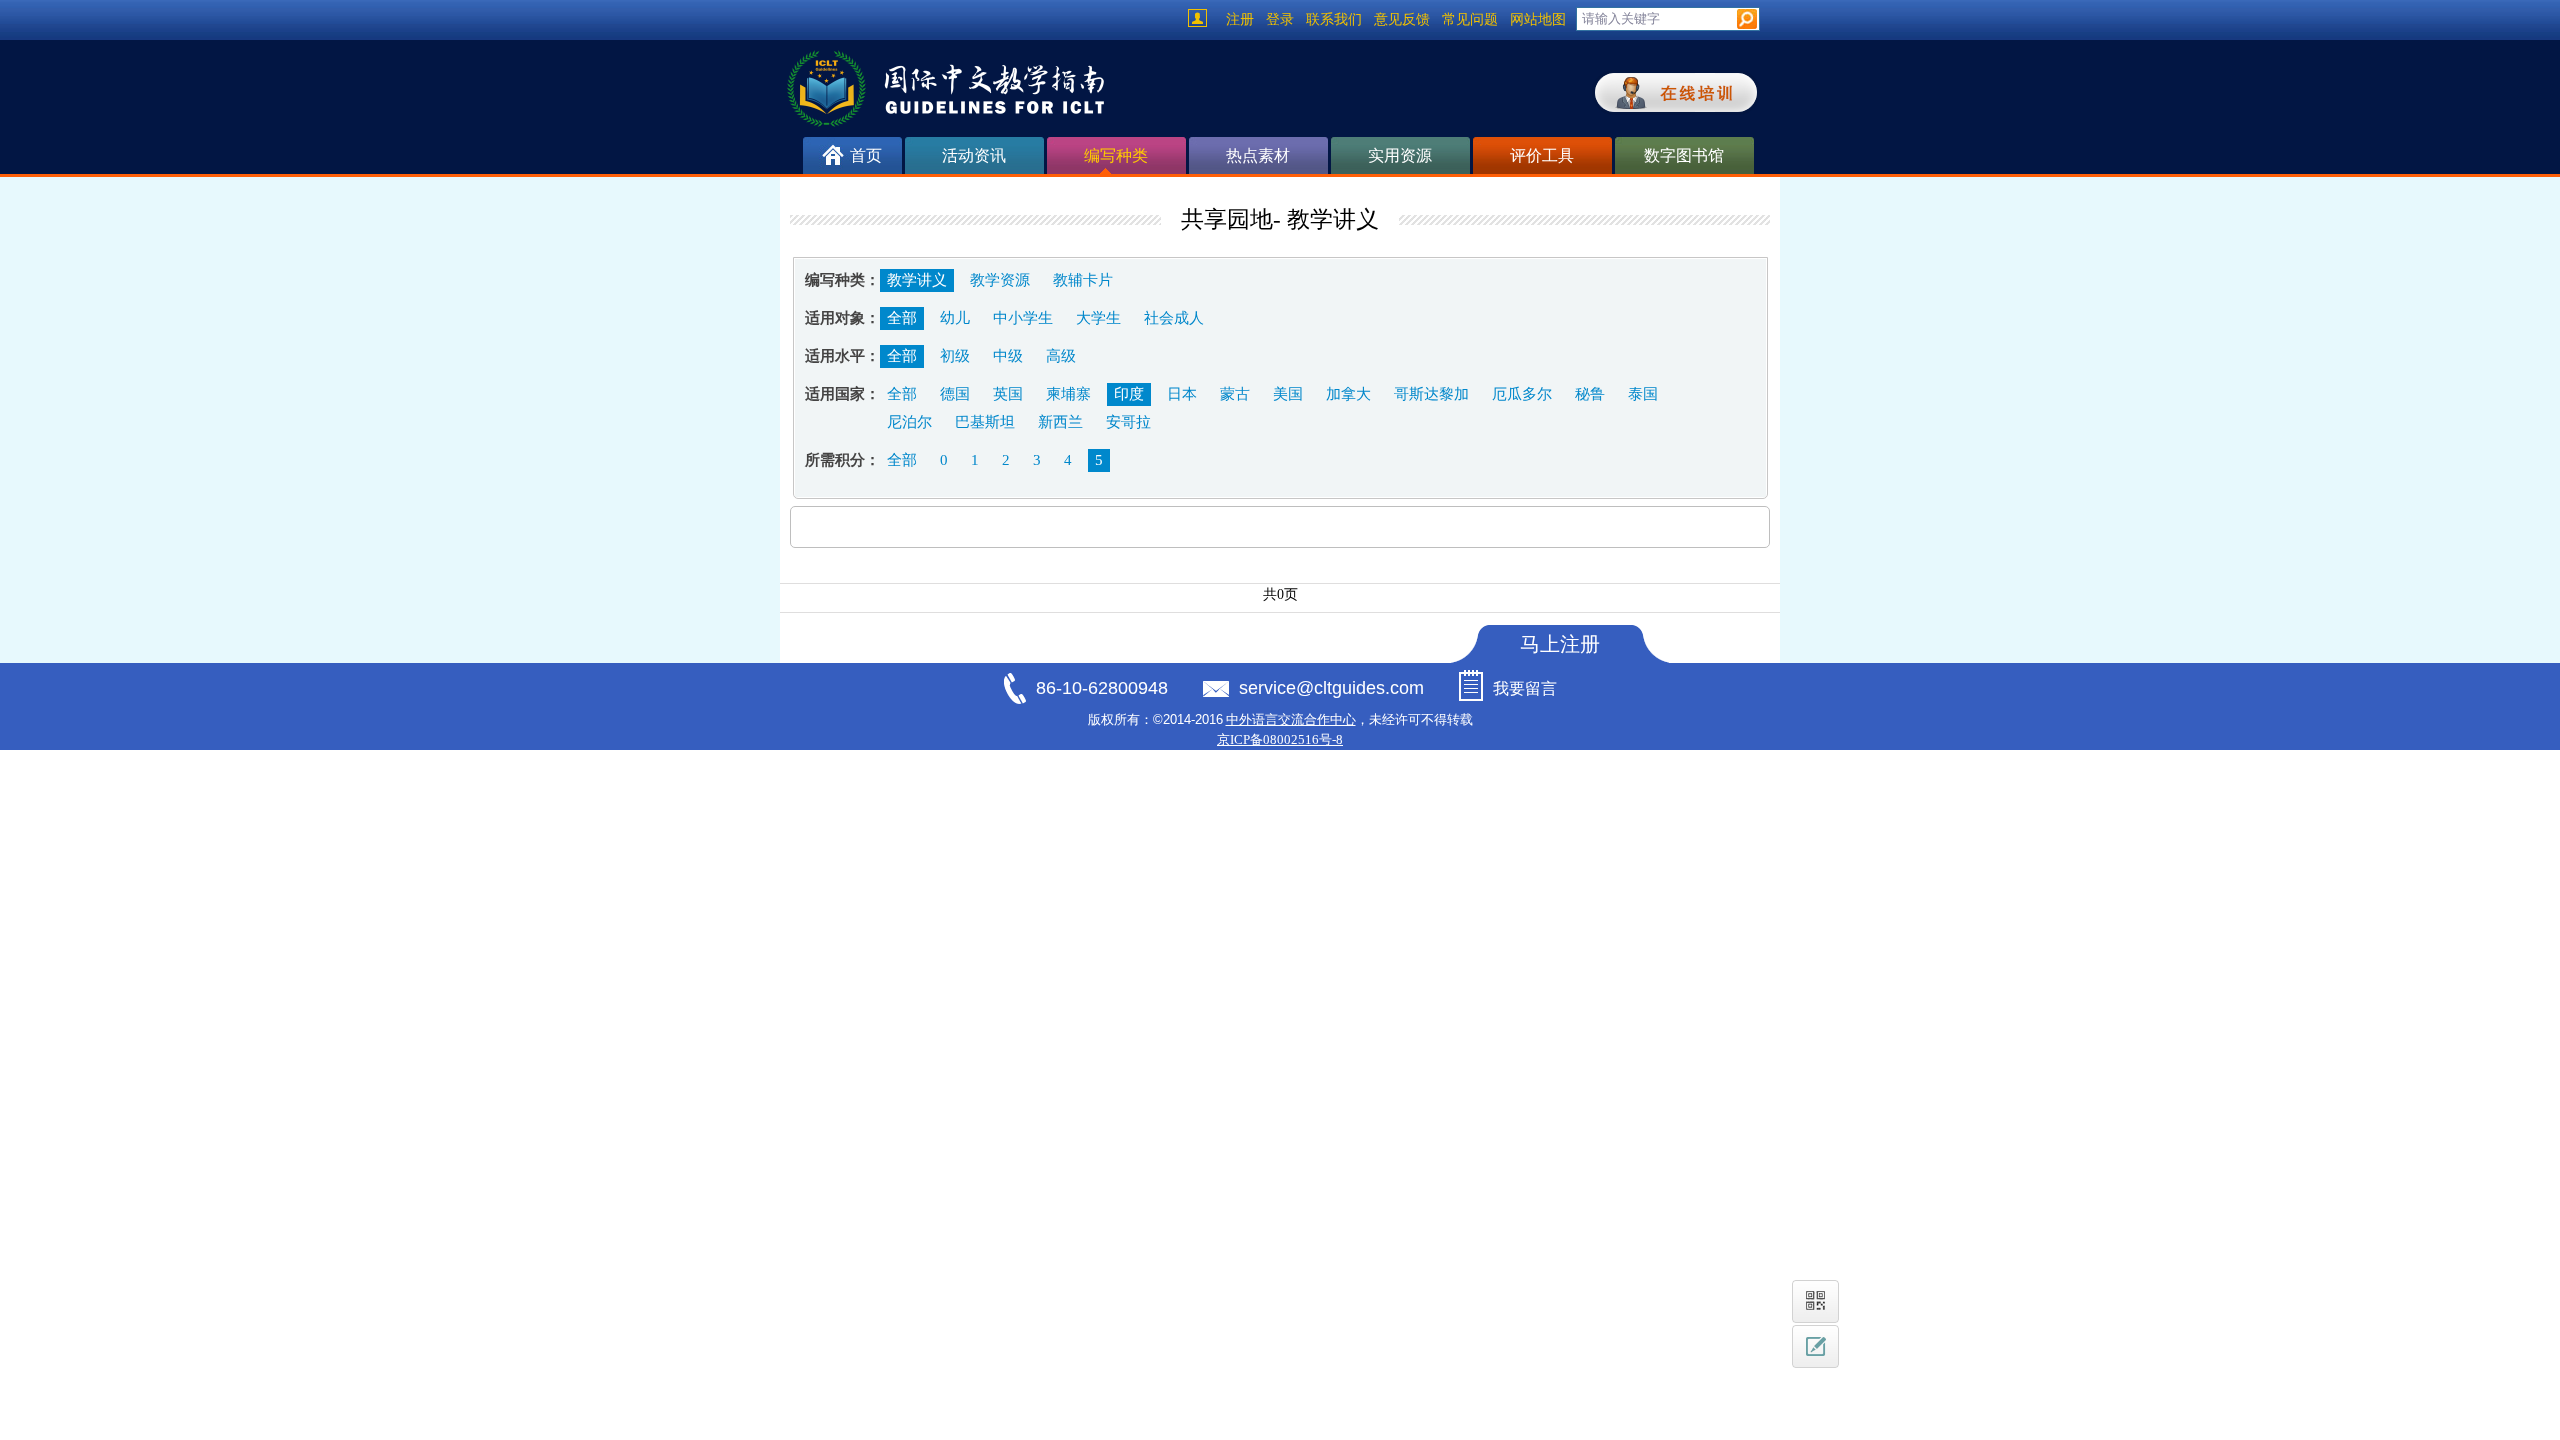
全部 (902, 318)
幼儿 (955, 318)
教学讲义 (917, 280)
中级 (1008, 356)
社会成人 (1174, 318)
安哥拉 (1128, 422)
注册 (1240, 19)
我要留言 (1525, 688)
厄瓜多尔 (1522, 394)
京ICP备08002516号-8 (1280, 739)
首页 (866, 155)
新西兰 (1060, 422)
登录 (1280, 19)
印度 (1129, 394)
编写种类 (1116, 155)
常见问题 (1470, 19)
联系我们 (1334, 19)
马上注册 (1560, 644)
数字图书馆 (1684, 155)
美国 (1288, 394)
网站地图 (1538, 19)
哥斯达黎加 (1431, 394)
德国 (955, 394)
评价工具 (1542, 155)
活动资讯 (974, 155)
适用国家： (842, 394)
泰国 (1643, 394)
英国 (1008, 394)
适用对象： (842, 318)
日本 (1182, 394)
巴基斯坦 (985, 422)
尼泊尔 (909, 422)
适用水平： (842, 356)
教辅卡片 (1083, 280)
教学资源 (1000, 280)
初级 (955, 356)
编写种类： (842, 280)
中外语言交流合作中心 (1291, 719)
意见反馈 (1402, 19)
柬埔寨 (1068, 394)
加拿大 (1348, 394)
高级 (1061, 356)
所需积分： (842, 460)
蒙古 (1235, 394)
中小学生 (1023, 318)
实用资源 (1400, 155)
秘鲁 (1590, 394)
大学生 (1098, 318)
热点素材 (1258, 155)
